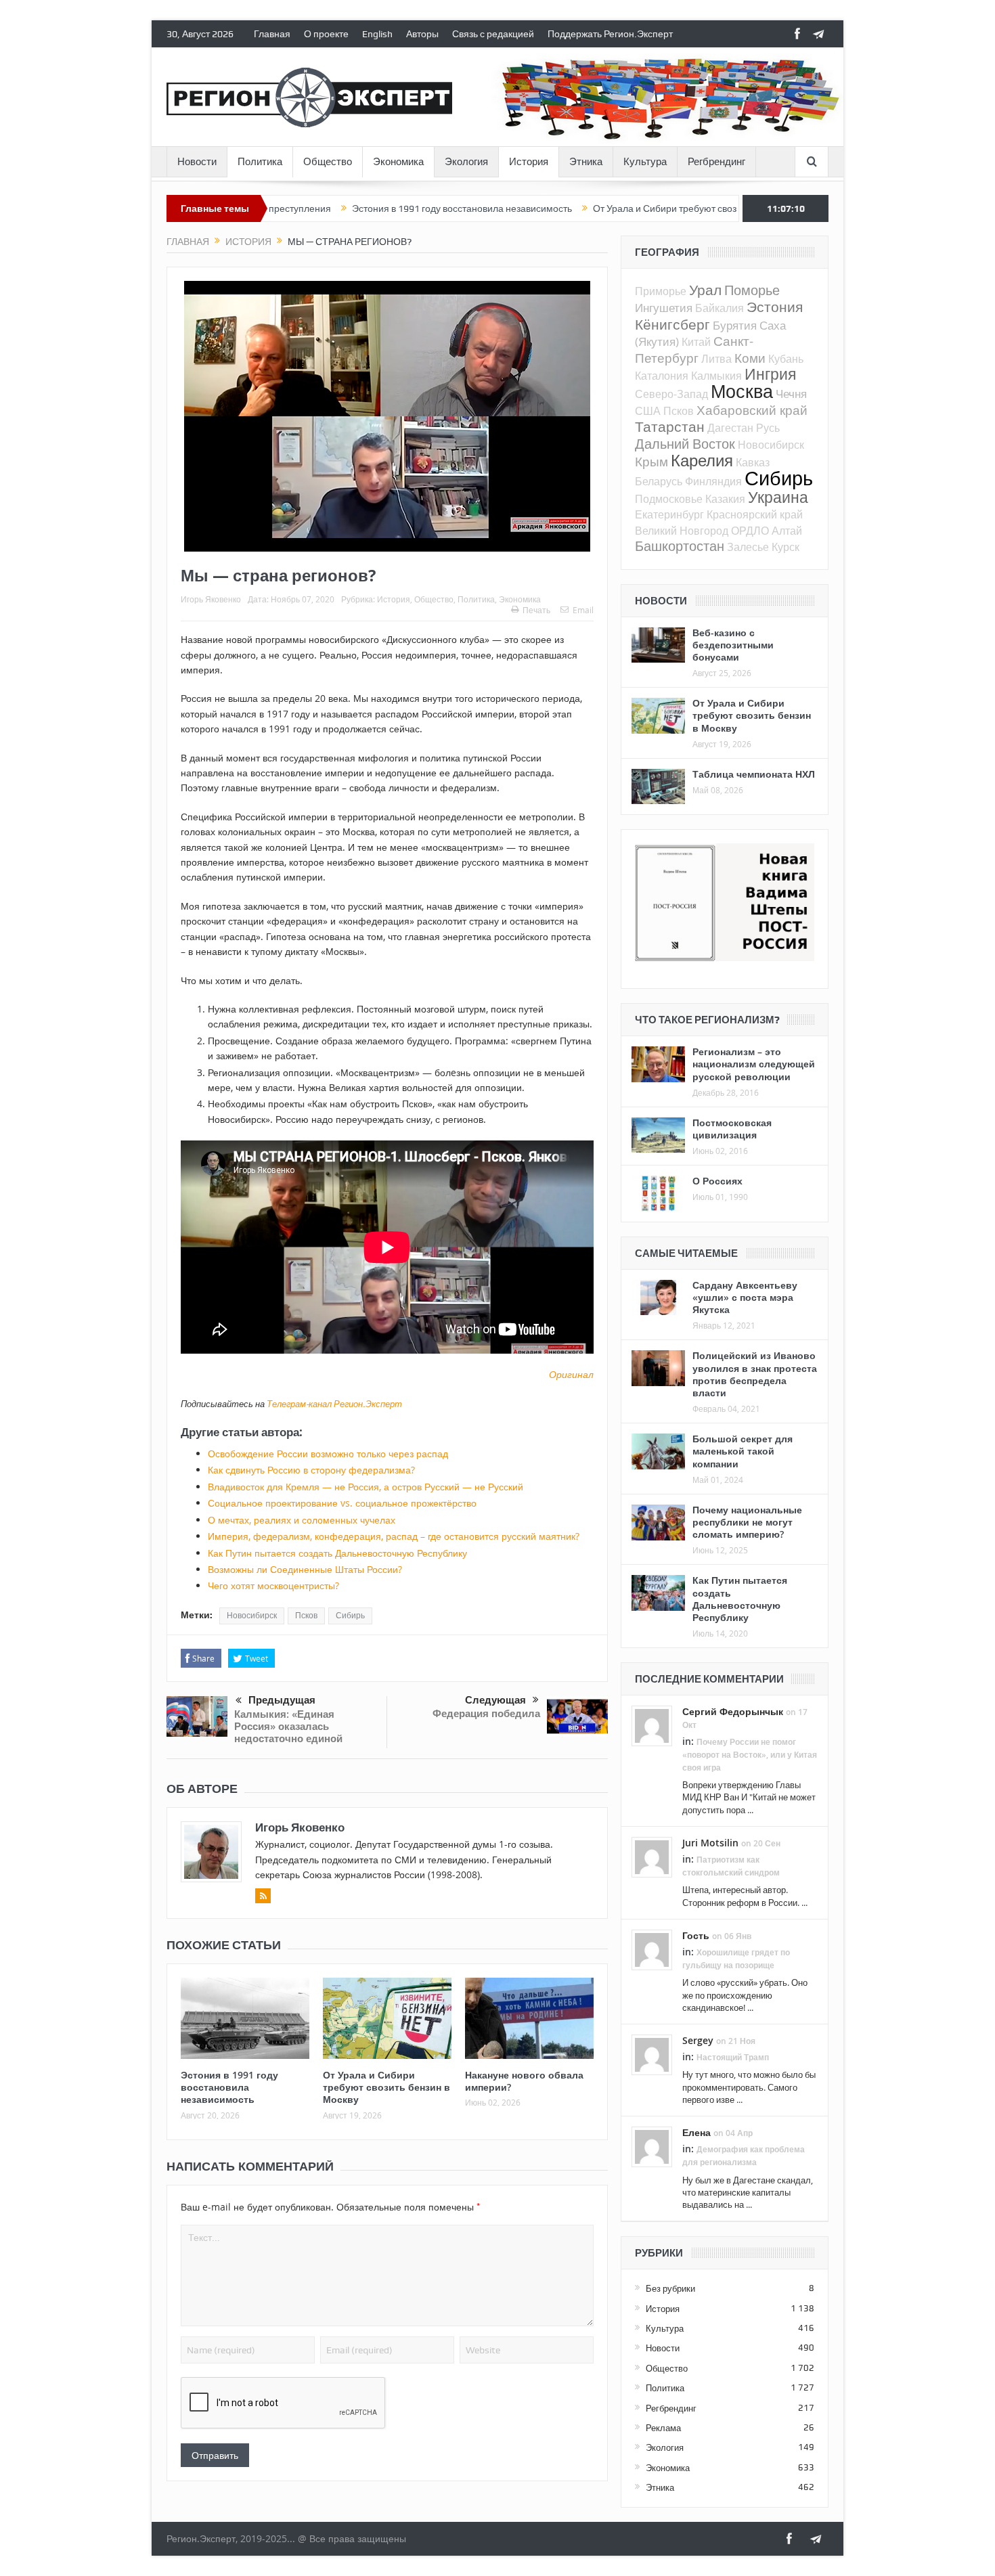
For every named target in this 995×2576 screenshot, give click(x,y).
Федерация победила (486, 1713)
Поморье (752, 290)
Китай (696, 342)
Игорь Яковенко (211, 599)
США (648, 411)
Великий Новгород (682, 531)
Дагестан (730, 428)
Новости (197, 162)
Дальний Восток (685, 444)
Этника (586, 162)
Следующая (495, 1700)
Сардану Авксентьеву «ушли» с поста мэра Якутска (745, 1297)
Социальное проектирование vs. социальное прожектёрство (342, 1503)
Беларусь (659, 481)
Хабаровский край (752, 410)
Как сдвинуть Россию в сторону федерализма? (311, 1470)
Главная (272, 34)
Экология (466, 162)
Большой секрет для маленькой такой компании (743, 1451)
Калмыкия (716, 376)
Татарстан (670, 426)
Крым (651, 461)
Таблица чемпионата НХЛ (754, 774)
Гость (696, 1935)
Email (583, 610)
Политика (260, 162)
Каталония (662, 376)
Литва (716, 359)
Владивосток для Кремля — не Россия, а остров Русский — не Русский (366, 1487)
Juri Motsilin (710, 1843)
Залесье (748, 547)
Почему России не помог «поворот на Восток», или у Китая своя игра (750, 1755)
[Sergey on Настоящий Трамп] (652, 2053)
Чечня (791, 394)
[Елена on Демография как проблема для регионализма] (652, 2146)
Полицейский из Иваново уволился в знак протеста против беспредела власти (755, 1374)
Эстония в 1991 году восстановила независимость (369, 208)
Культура (645, 162)
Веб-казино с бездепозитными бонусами (733, 645)
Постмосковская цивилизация (732, 1129)
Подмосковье (669, 499)
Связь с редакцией (493, 34)
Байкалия (720, 308)
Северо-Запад (671, 394)
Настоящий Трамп (733, 2057)
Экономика (398, 162)
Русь (768, 428)
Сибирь (350, 1616)
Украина (778, 497)
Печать (536, 610)
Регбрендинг (716, 162)
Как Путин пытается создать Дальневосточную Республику (337, 1553)
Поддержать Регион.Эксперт (610, 34)
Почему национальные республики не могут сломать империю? (747, 1522)
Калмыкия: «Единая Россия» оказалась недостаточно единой (288, 1726)
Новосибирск (252, 1616)
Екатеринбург (669, 514)
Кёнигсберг (672, 324)
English (377, 34)
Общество (328, 162)
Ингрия (770, 374)
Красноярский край (755, 514)
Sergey (698, 2040)
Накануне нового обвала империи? (524, 2081)
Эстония (775, 307)
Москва (742, 391)
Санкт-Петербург (694, 349)
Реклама (663, 2428)
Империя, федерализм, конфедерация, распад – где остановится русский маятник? (394, 1536)
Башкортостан (680, 546)
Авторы (422, 34)
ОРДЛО (750, 531)
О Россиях (717, 1181)
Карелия (702, 460)
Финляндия (713, 481)
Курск (786, 547)
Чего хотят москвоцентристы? (273, 1585)
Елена (696, 2132)
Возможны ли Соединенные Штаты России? (305, 1569)
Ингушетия (664, 308)
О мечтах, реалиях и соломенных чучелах (302, 1520)
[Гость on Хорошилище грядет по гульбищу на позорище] (652, 1949)
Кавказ (753, 462)
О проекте (326, 34)
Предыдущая (282, 1700)
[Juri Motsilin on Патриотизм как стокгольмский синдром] (652, 1856)
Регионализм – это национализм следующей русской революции (754, 1064)
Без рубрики (670, 2288)
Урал (705, 290)
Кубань (786, 359)
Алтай (787, 531)
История (529, 162)
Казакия (725, 499)
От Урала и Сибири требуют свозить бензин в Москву (616, 208)
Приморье (661, 291)
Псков (306, 1616)
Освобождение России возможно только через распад (328, 1453)
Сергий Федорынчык (733, 1711)
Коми (750, 358)
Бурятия (735, 325)
